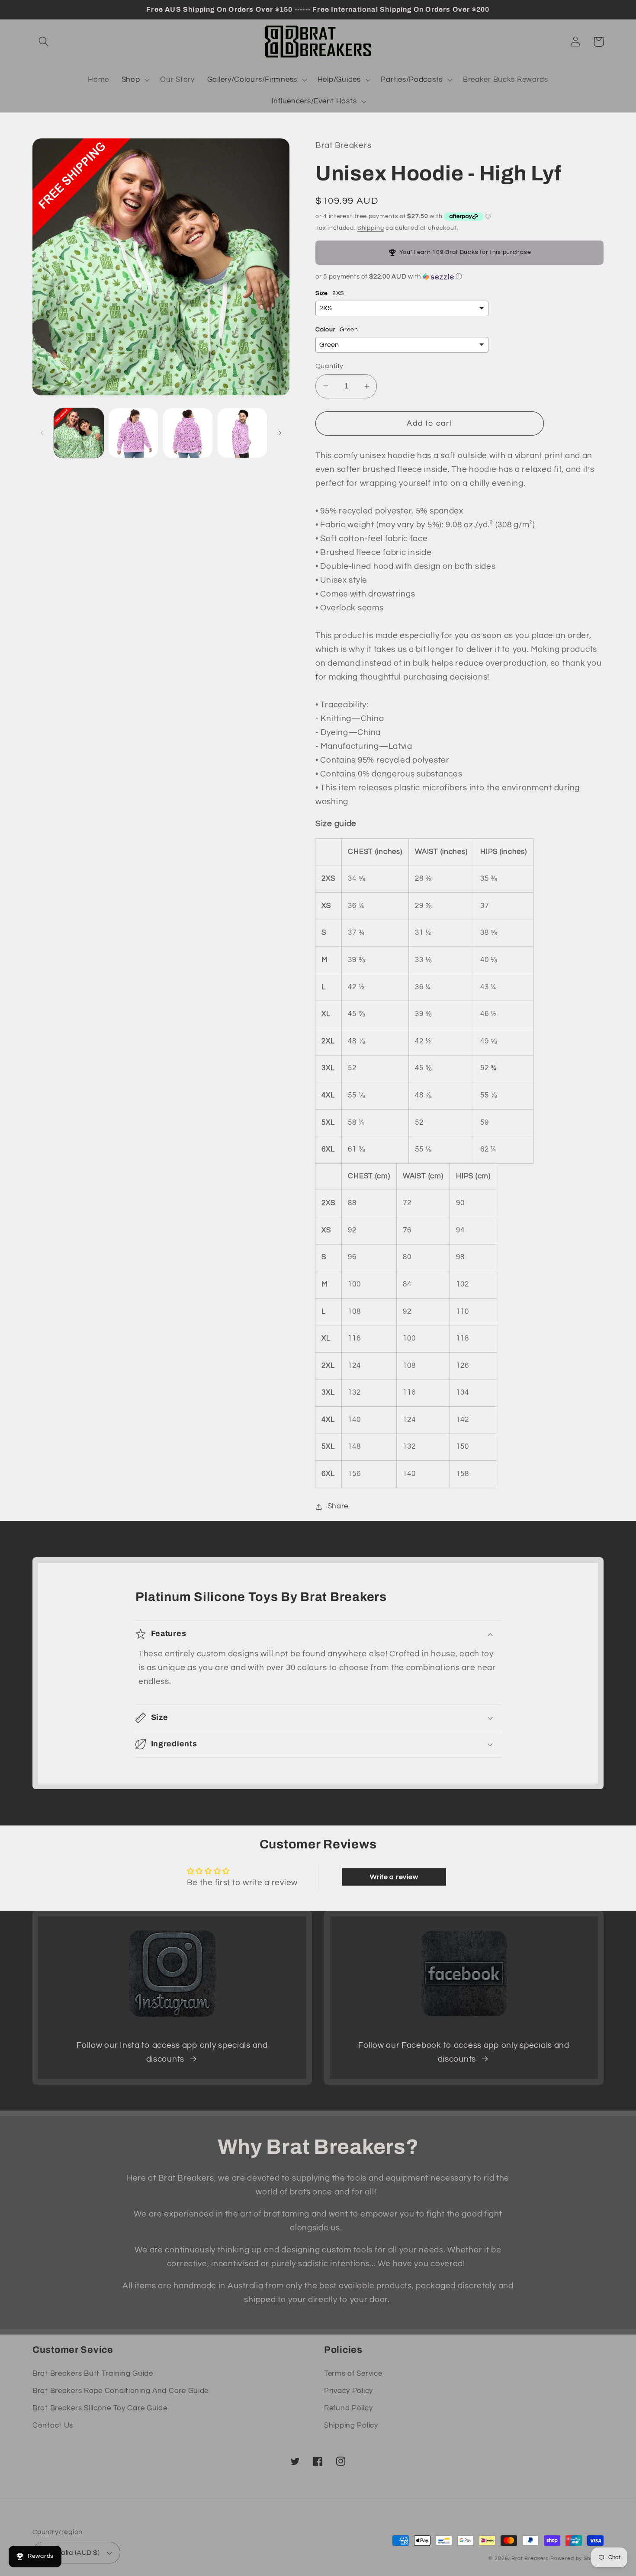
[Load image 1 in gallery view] (79, 433)
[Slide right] (280, 433)
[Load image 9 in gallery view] (242, 433)
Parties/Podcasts (412, 80)
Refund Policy (348, 2408)
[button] (44, 42)
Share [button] (338, 1506)
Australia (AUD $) (71, 2553)
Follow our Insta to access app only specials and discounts (172, 2052)
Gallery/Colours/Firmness (252, 80)
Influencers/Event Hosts (314, 101)
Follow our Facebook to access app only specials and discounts (464, 2052)
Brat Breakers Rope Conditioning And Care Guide (120, 2391)
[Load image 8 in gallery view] (188, 433)
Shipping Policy (351, 2425)
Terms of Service (353, 2374)
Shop (131, 80)
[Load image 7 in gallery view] (133, 433)
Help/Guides (339, 80)
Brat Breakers (530, 2558)
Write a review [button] (394, 1877)
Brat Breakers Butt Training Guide (93, 2374)
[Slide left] (42, 433)
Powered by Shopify (577, 2558)
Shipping (371, 228)
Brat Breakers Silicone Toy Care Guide (100, 2408)
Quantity (329, 366)
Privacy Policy (349, 2391)
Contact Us (53, 2425)
